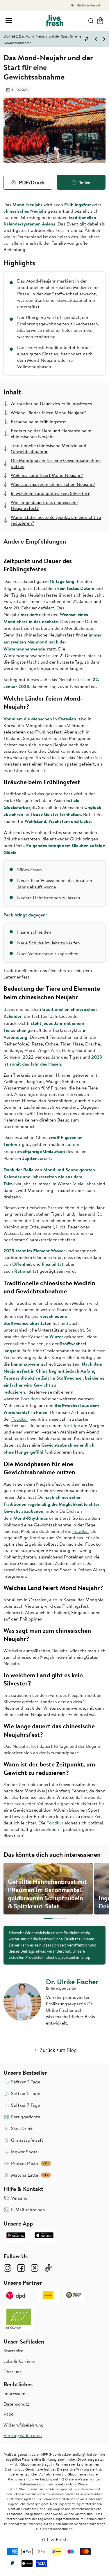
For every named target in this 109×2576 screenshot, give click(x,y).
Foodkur (20, 1419)
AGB (8, 2414)
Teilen (85, 182)
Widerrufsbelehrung (24, 2425)
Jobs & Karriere (19, 2361)
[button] (9, 21)
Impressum (14, 2393)
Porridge (29, 1399)
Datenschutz (16, 2404)
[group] (48, 1889)
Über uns (12, 2372)
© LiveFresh (55, 2539)
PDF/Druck (32, 182)
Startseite (13, 2351)
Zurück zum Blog (58, 2050)
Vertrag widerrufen (23, 2435)
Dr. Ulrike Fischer (72, 1982)
